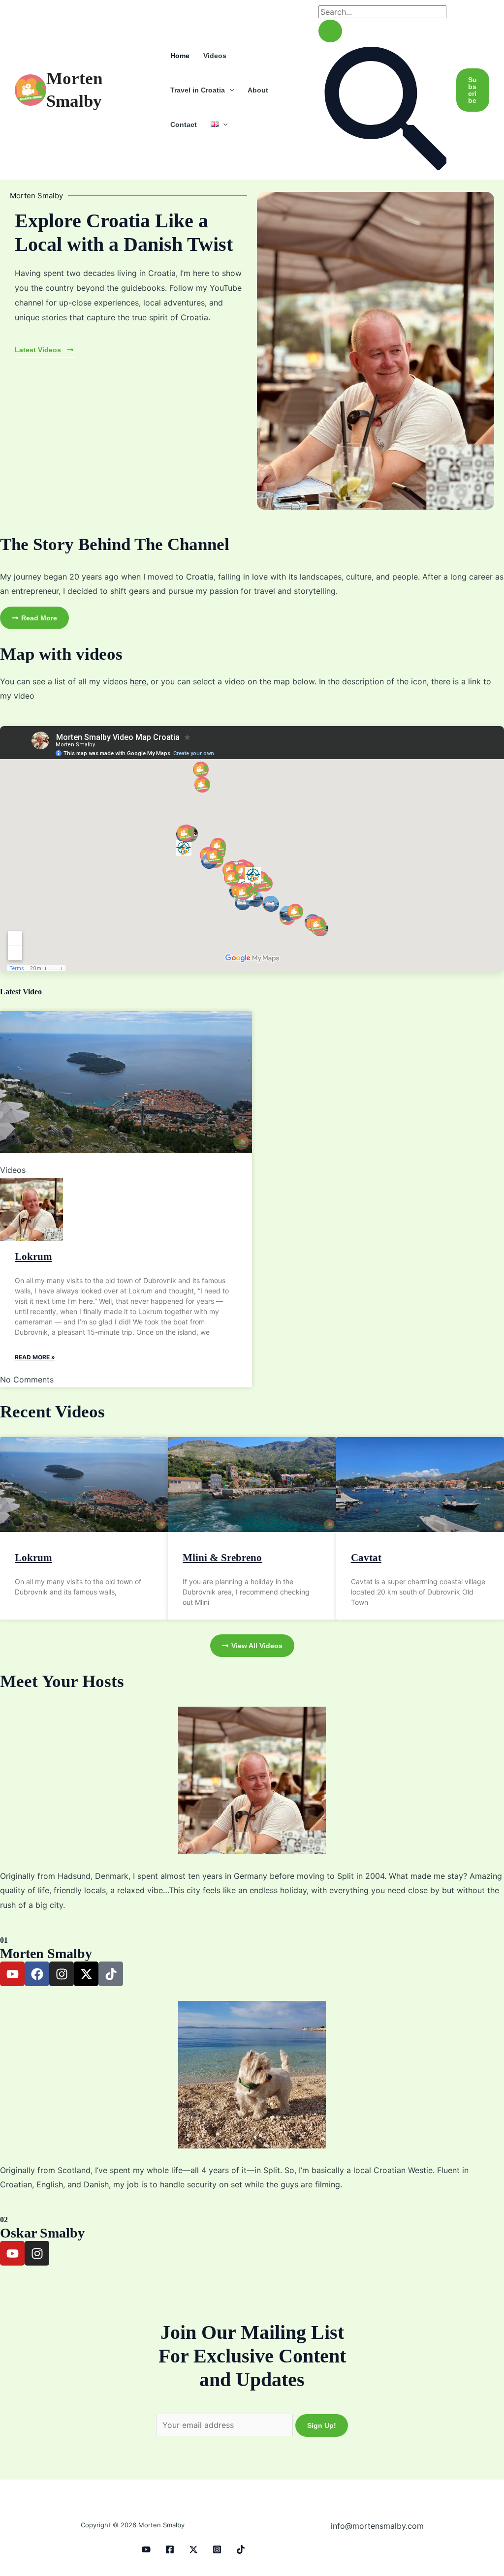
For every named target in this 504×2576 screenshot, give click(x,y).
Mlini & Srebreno (222, 1558)
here (138, 681)
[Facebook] (170, 2549)
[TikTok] (241, 2549)
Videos (215, 56)
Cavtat (366, 1558)
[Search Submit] (330, 31)
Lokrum (33, 1257)
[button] (229, 90)
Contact (184, 124)
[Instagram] (217, 2549)
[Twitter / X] (193, 2549)
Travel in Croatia (198, 90)
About (258, 90)
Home (180, 56)
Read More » (35, 1357)
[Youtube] (146, 2549)
